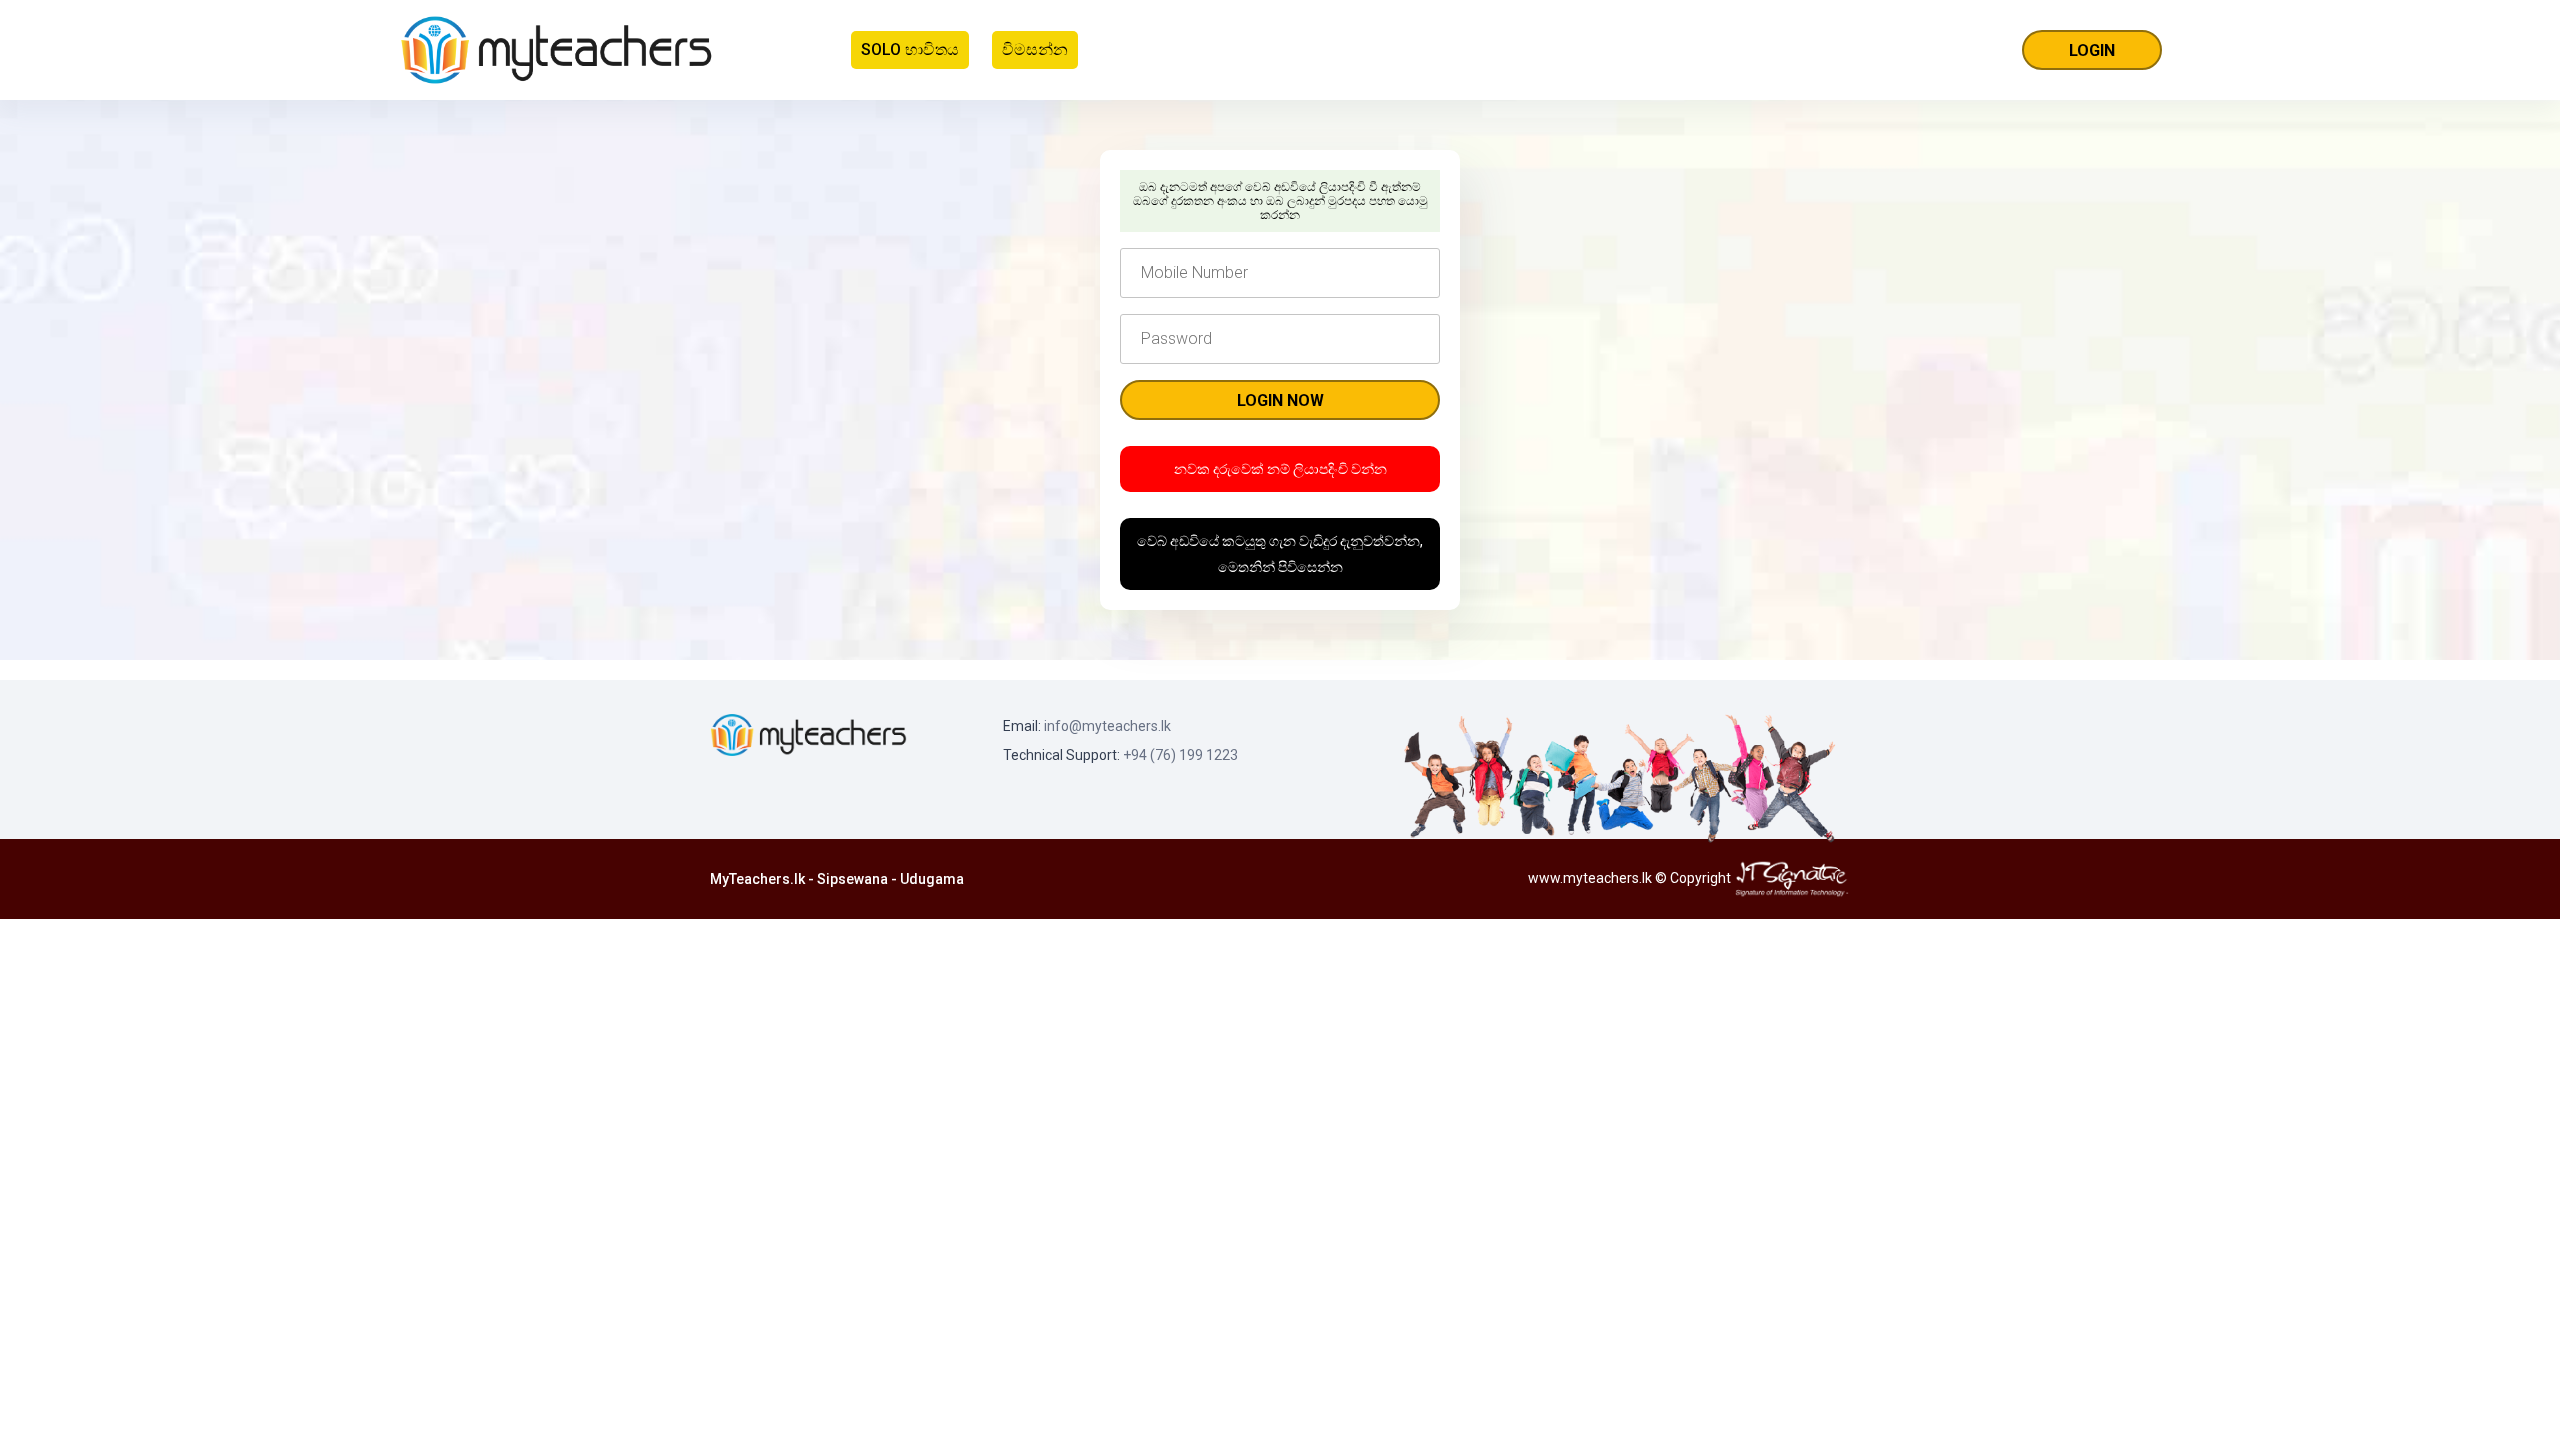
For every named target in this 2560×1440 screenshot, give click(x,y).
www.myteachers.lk (1590, 878)
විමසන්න (1035, 49)
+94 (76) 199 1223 (1180, 755)
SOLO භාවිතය (910, 49)
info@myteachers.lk (1107, 726)
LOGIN (2092, 50)
